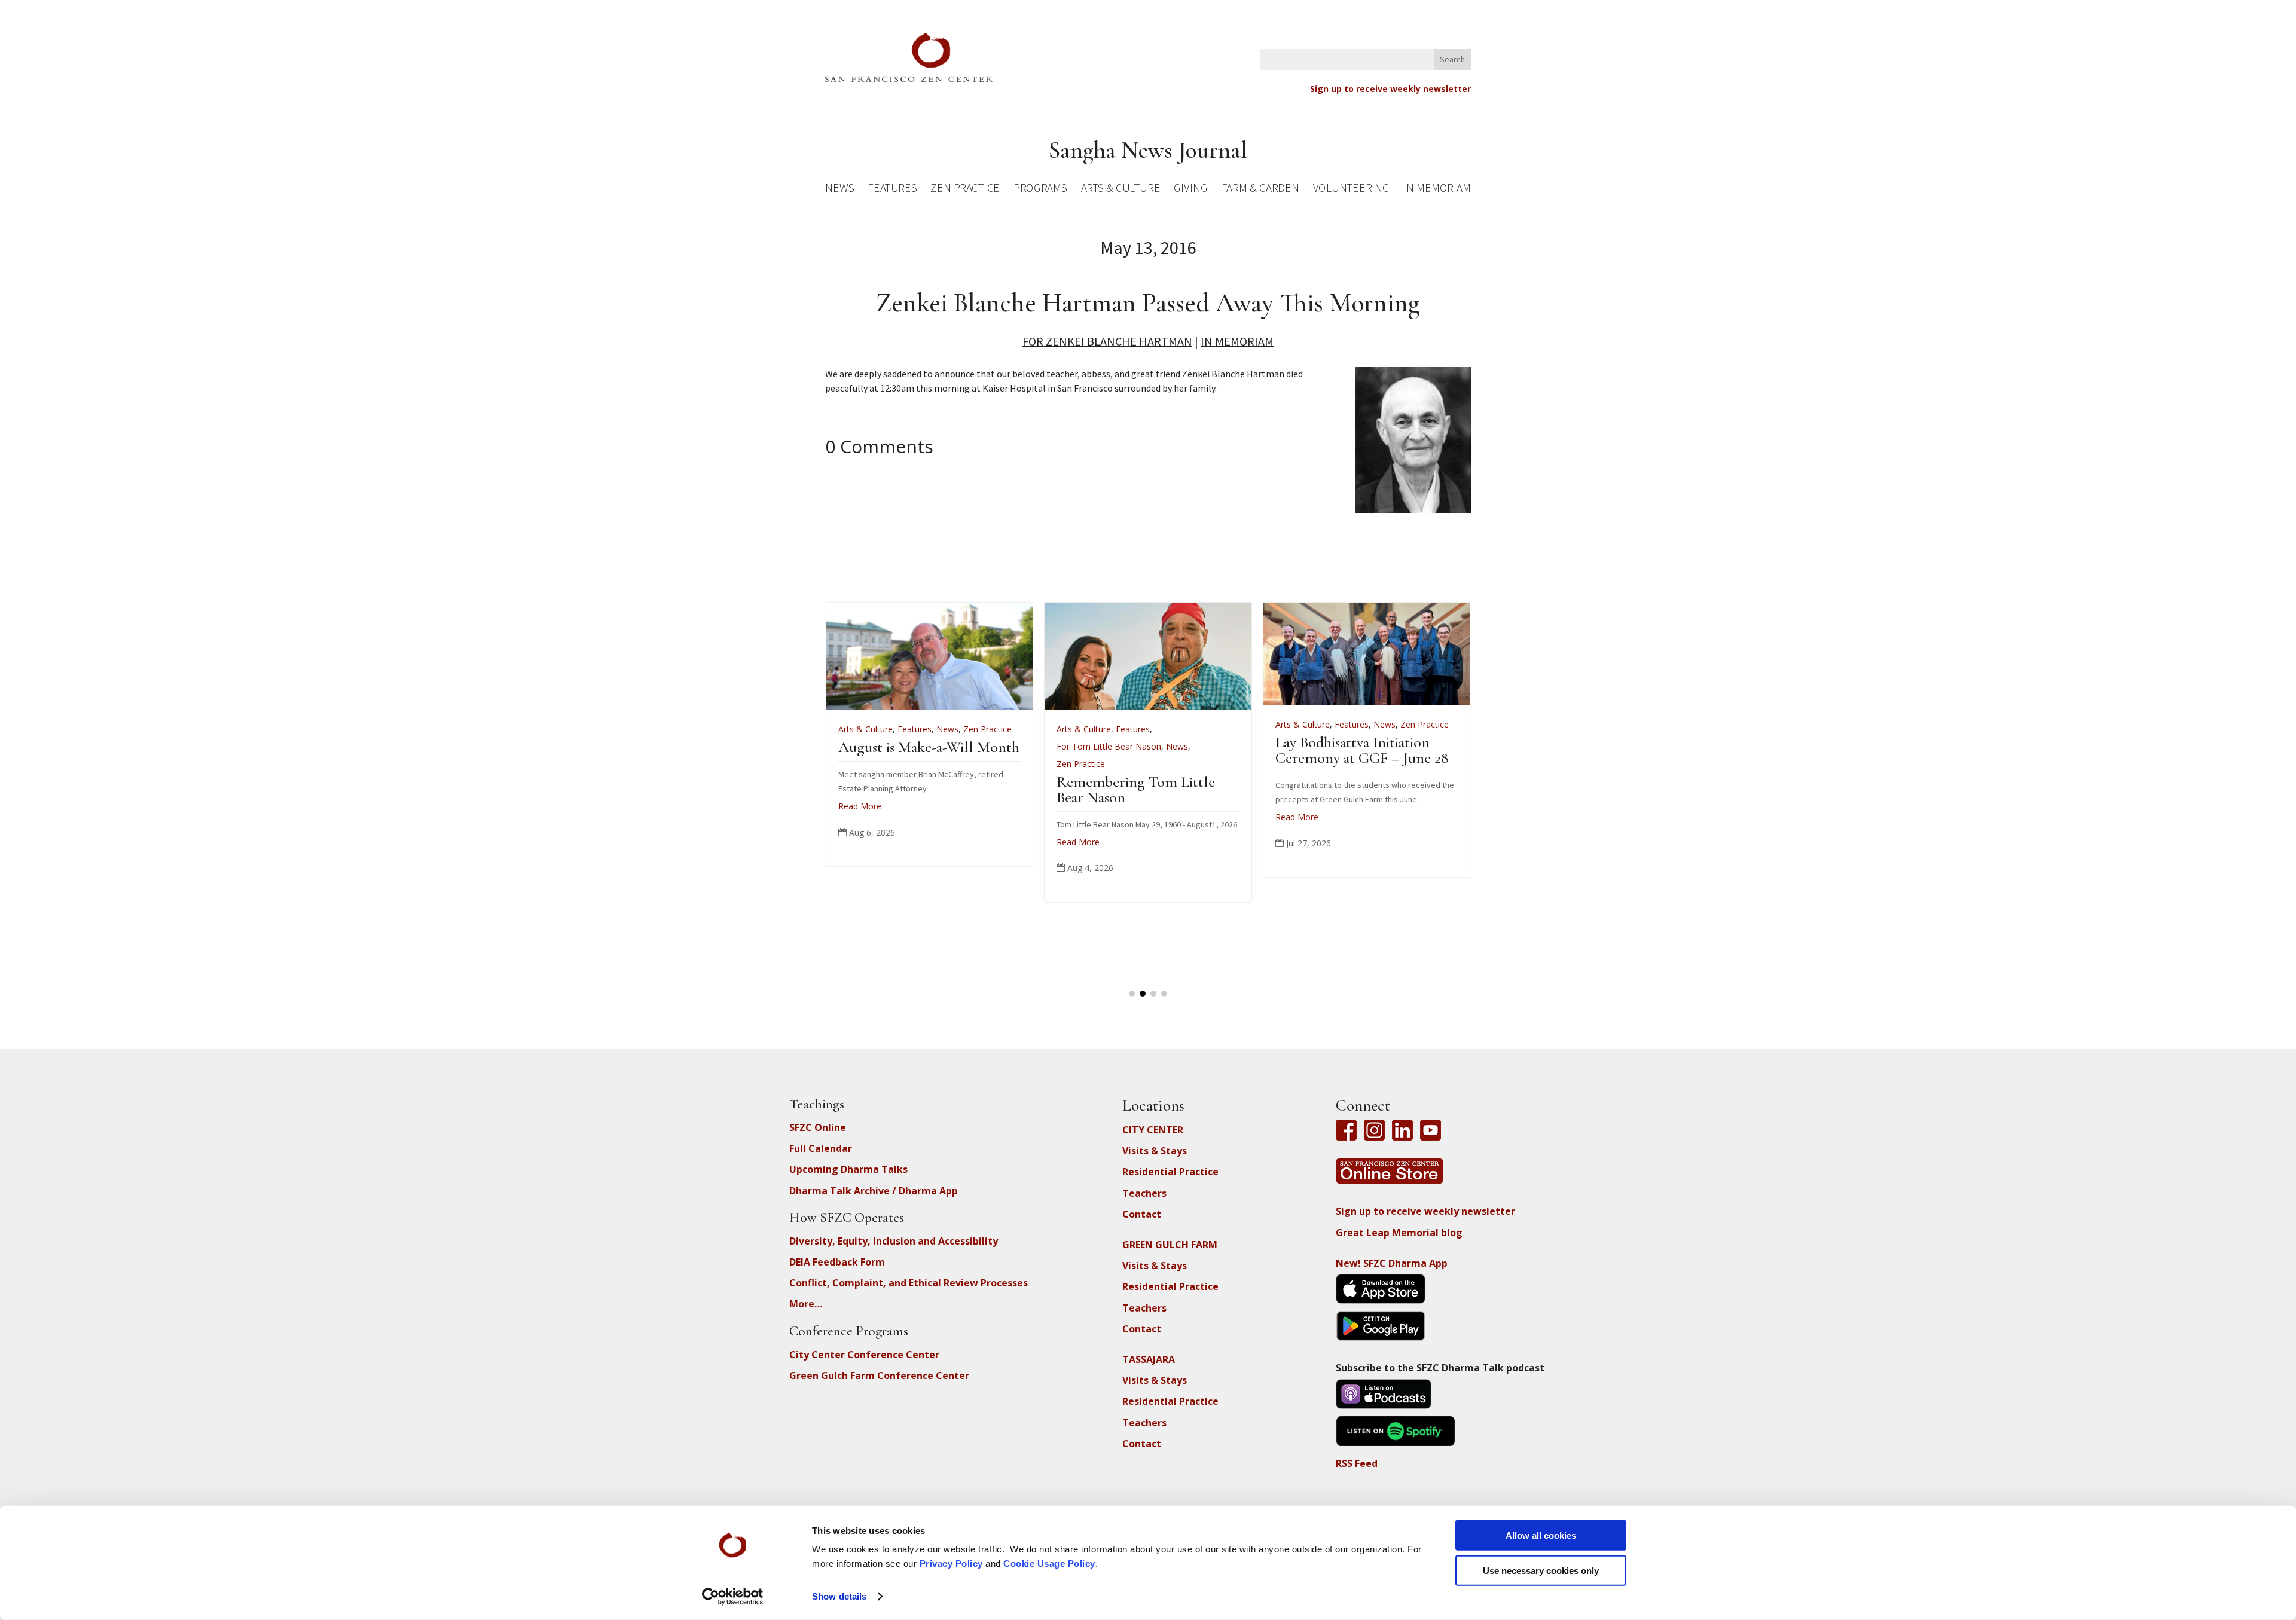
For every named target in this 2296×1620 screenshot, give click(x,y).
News (839, 190)
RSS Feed (1357, 1463)
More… (806, 1304)
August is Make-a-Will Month (929, 747)
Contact (1142, 1214)
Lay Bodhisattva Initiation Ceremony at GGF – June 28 (1362, 750)
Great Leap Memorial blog (1399, 1233)
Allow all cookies (1541, 1535)
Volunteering (1351, 190)
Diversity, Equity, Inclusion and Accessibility (894, 1241)
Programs (1040, 190)
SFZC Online (818, 1127)
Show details (839, 1596)
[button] (1132, 994)
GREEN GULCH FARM (1170, 1245)
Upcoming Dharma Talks (848, 1169)
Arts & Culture (1121, 190)
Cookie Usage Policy (1049, 1564)
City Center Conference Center (864, 1355)
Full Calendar (821, 1148)
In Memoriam (1437, 190)
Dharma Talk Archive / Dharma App (874, 1191)
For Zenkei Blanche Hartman (1107, 341)
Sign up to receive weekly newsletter (1390, 89)
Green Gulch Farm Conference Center (879, 1376)
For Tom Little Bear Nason (1109, 746)
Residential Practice (1170, 1172)
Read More (860, 806)
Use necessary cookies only (1541, 1570)
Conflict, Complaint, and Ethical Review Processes (909, 1283)
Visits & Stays (1155, 1151)
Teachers (1144, 1193)
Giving (1190, 190)
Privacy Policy (951, 1564)
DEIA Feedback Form (837, 1262)
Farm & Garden (1260, 190)
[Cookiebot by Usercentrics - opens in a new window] (733, 1597)
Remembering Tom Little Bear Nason (1136, 789)
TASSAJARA (1149, 1359)
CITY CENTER (1153, 1130)
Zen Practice (965, 190)
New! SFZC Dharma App (1392, 1263)
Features (892, 190)
